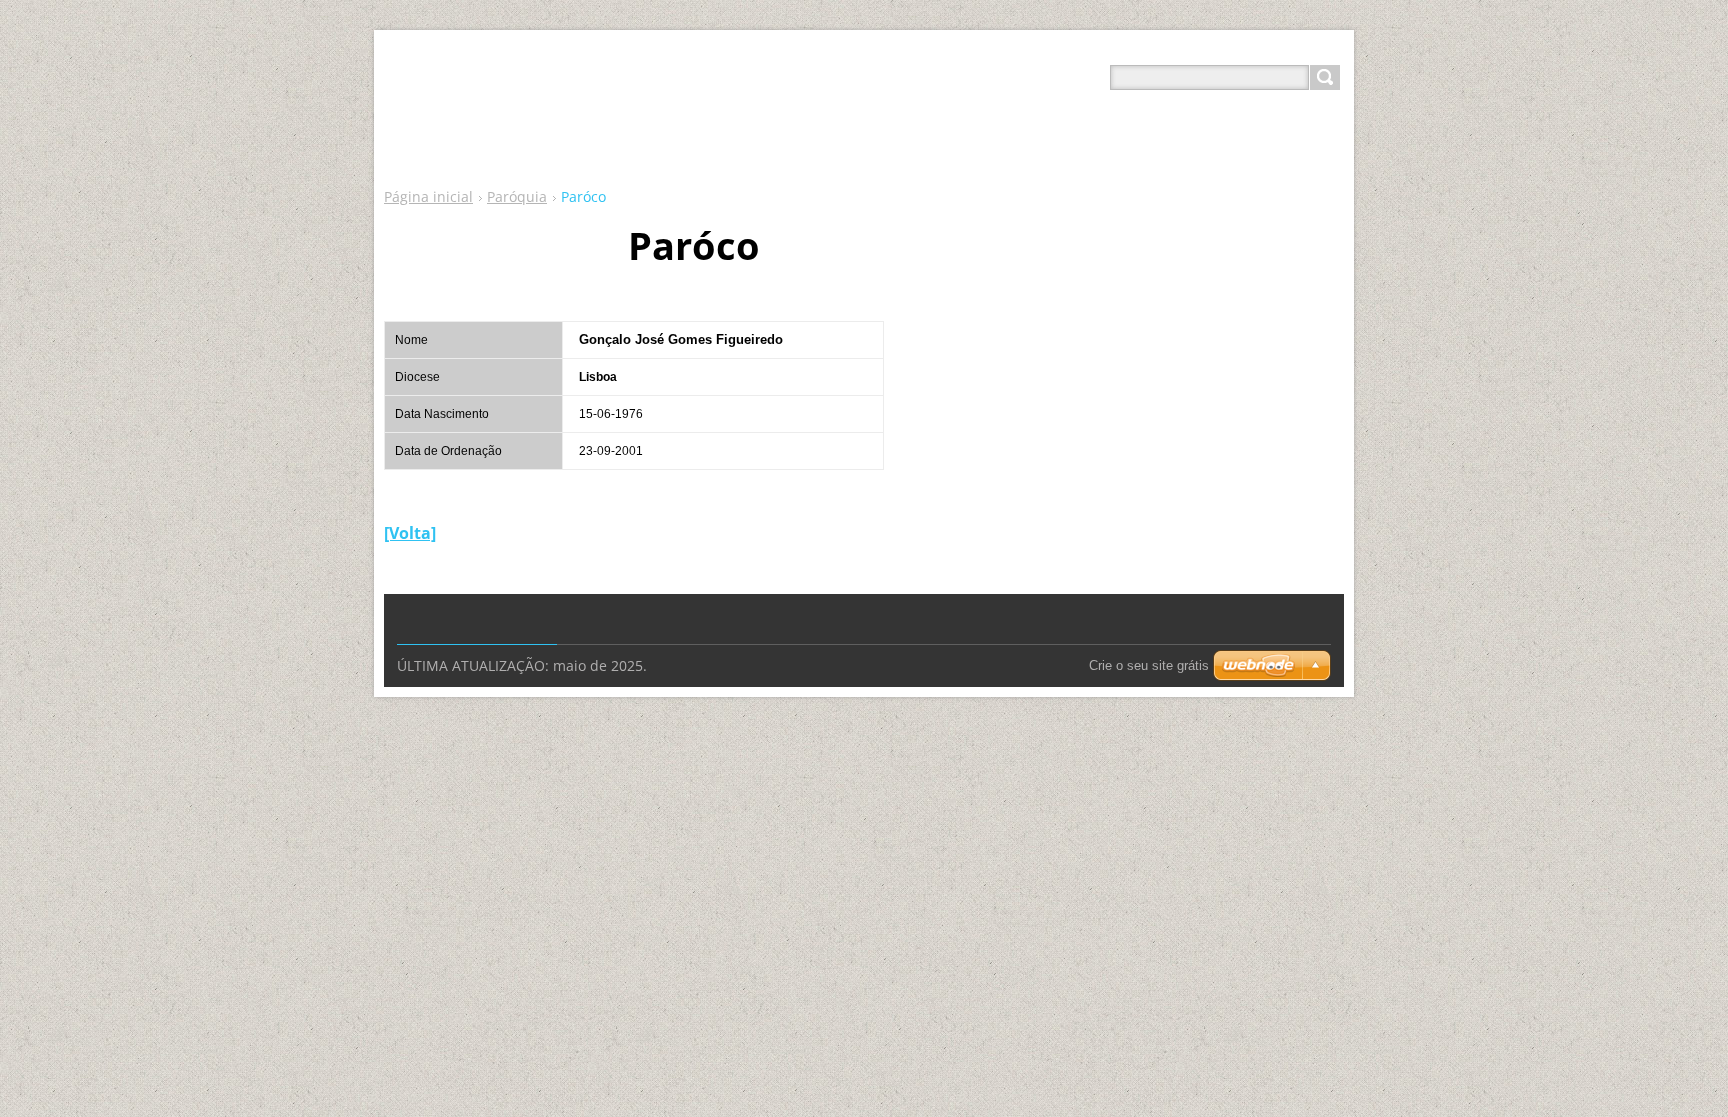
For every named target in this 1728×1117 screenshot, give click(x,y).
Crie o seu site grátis (1149, 665)
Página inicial (428, 196)
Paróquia (517, 196)
